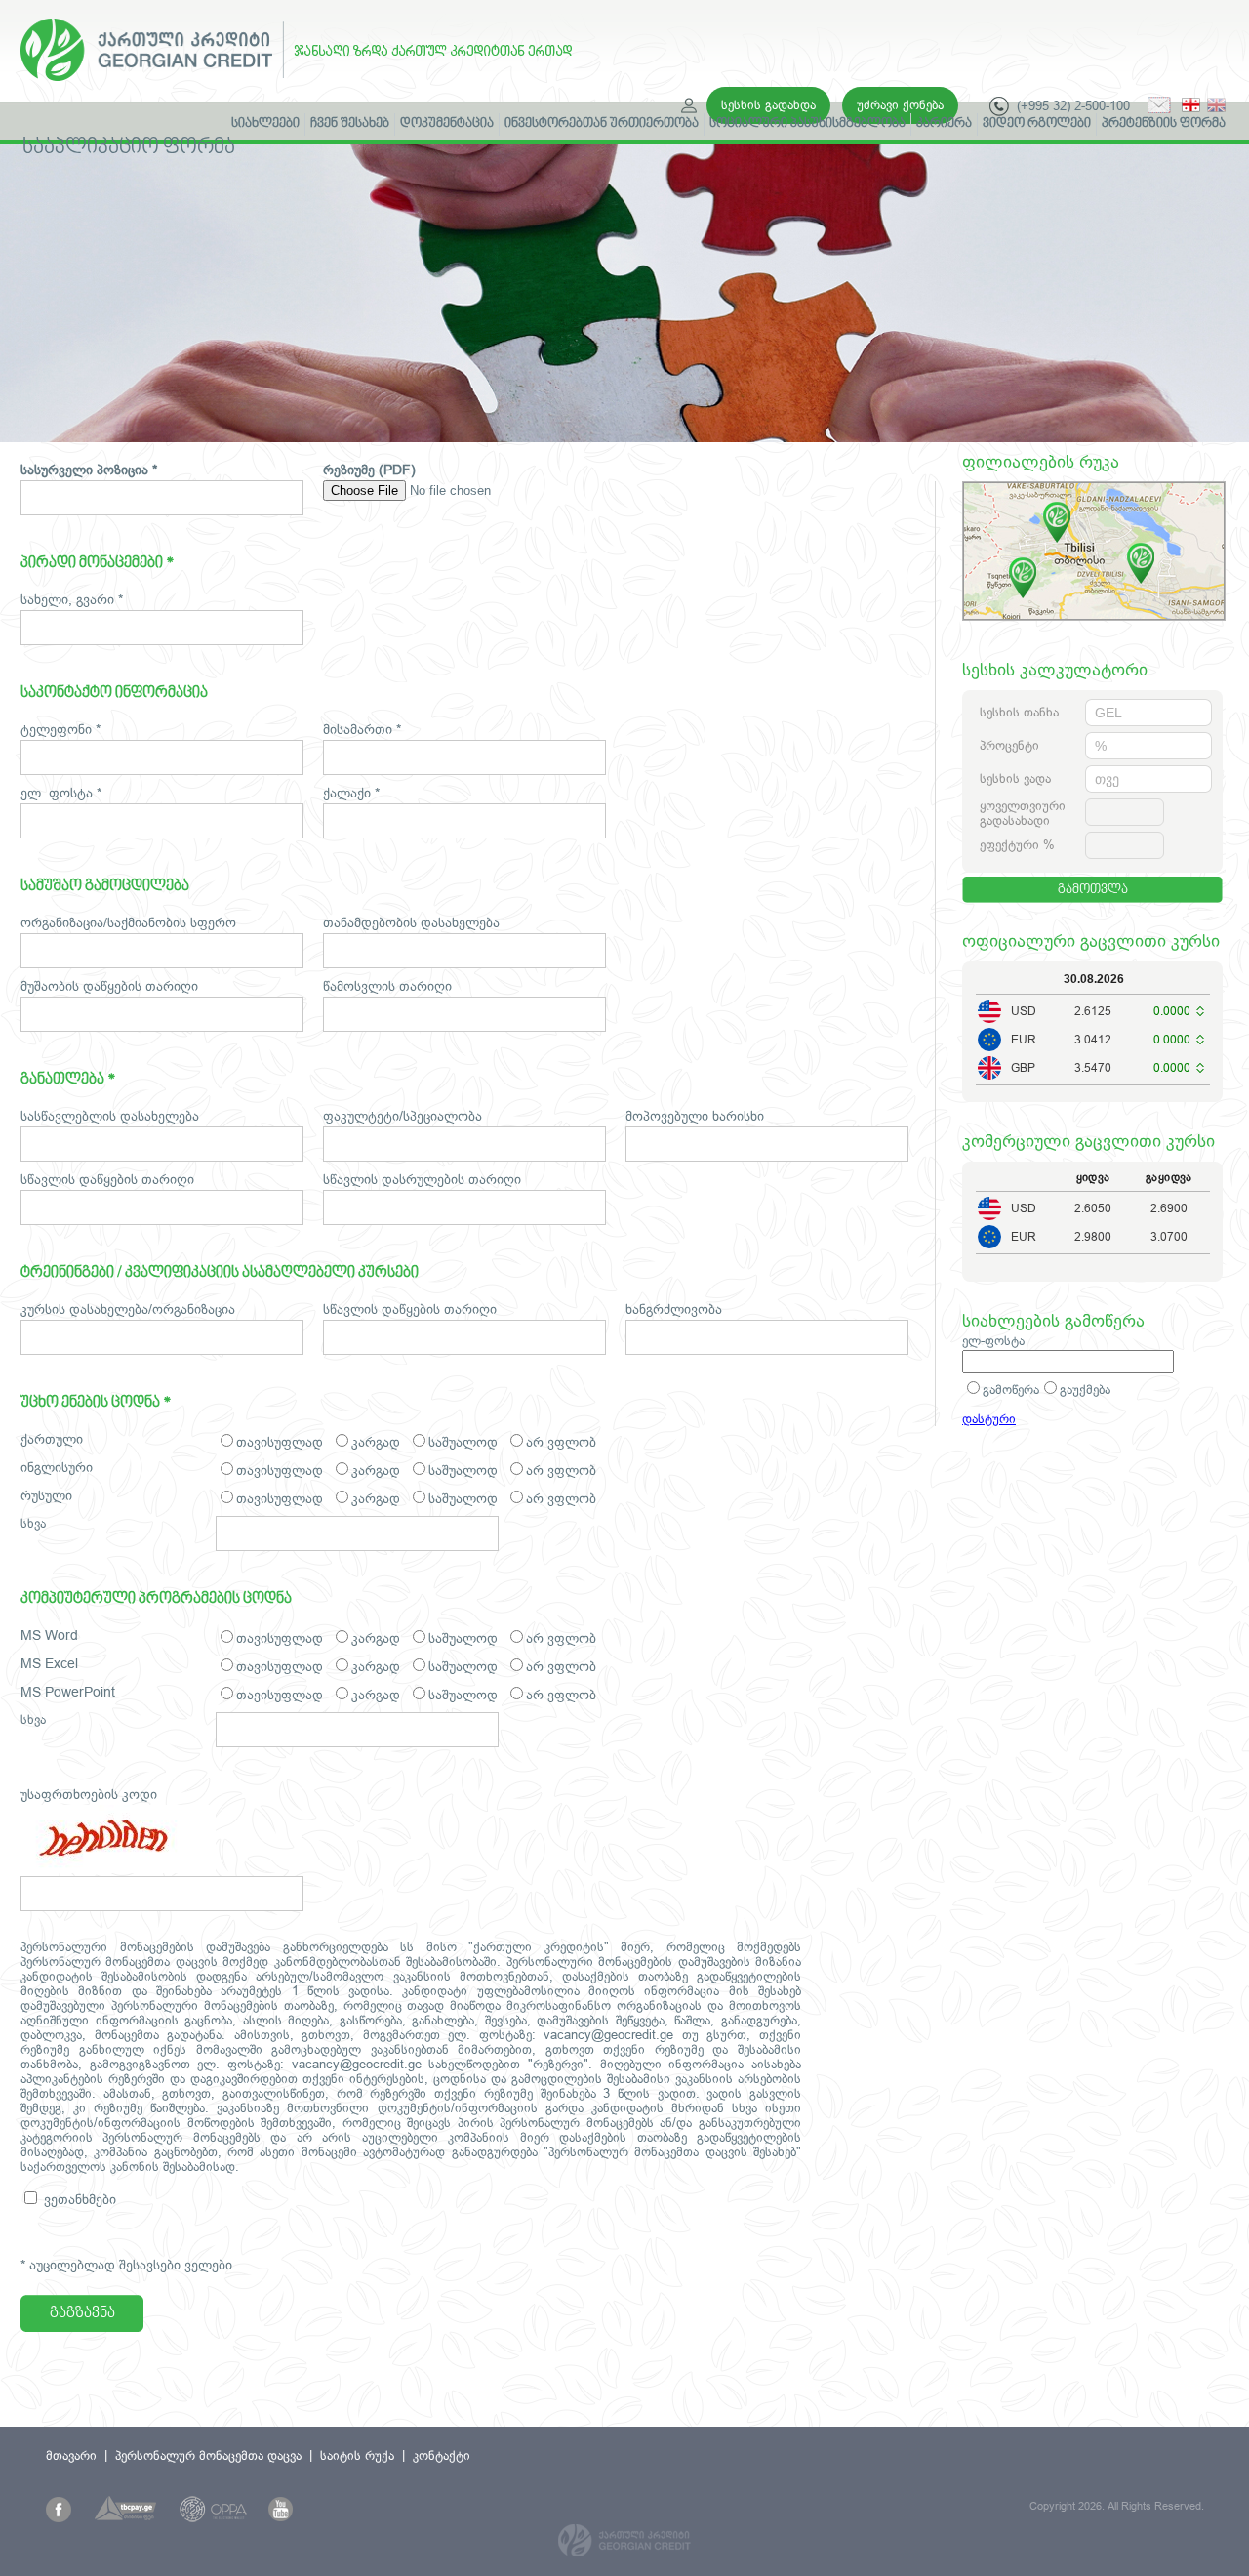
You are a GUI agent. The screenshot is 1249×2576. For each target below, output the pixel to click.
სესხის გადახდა (768, 105)
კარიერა (944, 124)
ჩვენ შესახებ (350, 124)
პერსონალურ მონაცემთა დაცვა (208, 2455)
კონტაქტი (442, 2455)
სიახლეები (265, 124)
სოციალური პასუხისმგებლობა (807, 124)
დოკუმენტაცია (447, 124)
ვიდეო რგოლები (1037, 124)
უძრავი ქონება (900, 105)
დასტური (989, 1419)
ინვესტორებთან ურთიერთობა (602, 124)
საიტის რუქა (357, 2455)
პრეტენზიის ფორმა (1164, 124)
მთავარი (71, 2455)
